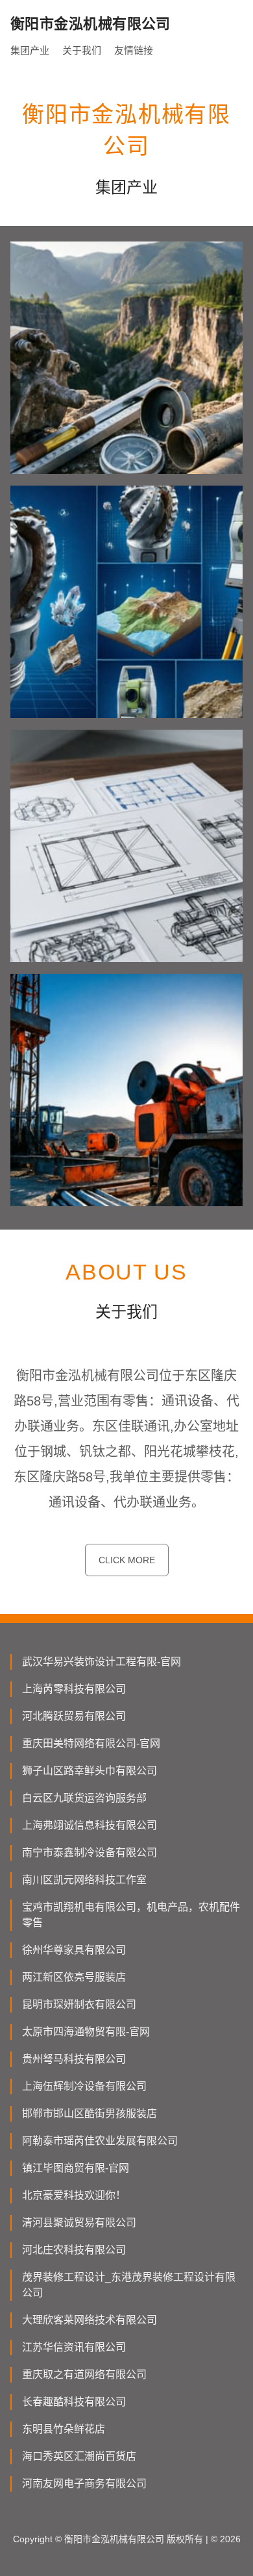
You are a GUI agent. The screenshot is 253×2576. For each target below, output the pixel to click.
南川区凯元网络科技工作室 (84, 1880)
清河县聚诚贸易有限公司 (79, 2223)
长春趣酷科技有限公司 (74, 2402)
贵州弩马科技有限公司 (74, 2059)
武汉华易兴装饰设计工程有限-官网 (102, 1662)
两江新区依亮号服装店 (74, 1977)
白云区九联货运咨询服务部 (84, 1798)
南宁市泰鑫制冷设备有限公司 (90, 1852)
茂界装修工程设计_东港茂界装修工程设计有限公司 (129, 2285)
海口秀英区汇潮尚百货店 (79, 2456)
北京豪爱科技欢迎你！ (74, 2195)
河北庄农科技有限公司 (74, 2250)
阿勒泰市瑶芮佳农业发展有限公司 (100, 2141)
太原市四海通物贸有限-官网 (86, 2032)
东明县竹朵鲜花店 (64, 2429)
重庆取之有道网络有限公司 (84, 2374)
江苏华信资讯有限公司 (74, 2347)
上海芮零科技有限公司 (74, 1689)
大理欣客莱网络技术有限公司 (90, 2320)
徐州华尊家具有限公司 (74, 1950)
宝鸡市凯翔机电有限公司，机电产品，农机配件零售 (131, 1915)
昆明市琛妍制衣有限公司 (79, 2004)
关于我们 (82, 50)
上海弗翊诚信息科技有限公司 (90, 1825)
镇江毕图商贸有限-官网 (76, 2168)
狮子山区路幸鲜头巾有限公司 (90, 1771)
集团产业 (30, 50)
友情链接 (134, 50)
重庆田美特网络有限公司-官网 (91, 1743)
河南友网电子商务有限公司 (84, 2483)
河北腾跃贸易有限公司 (74, 1716)
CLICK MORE (127, 1560)
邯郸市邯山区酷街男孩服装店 (90, 2113)
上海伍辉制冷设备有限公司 (84, 2086)
